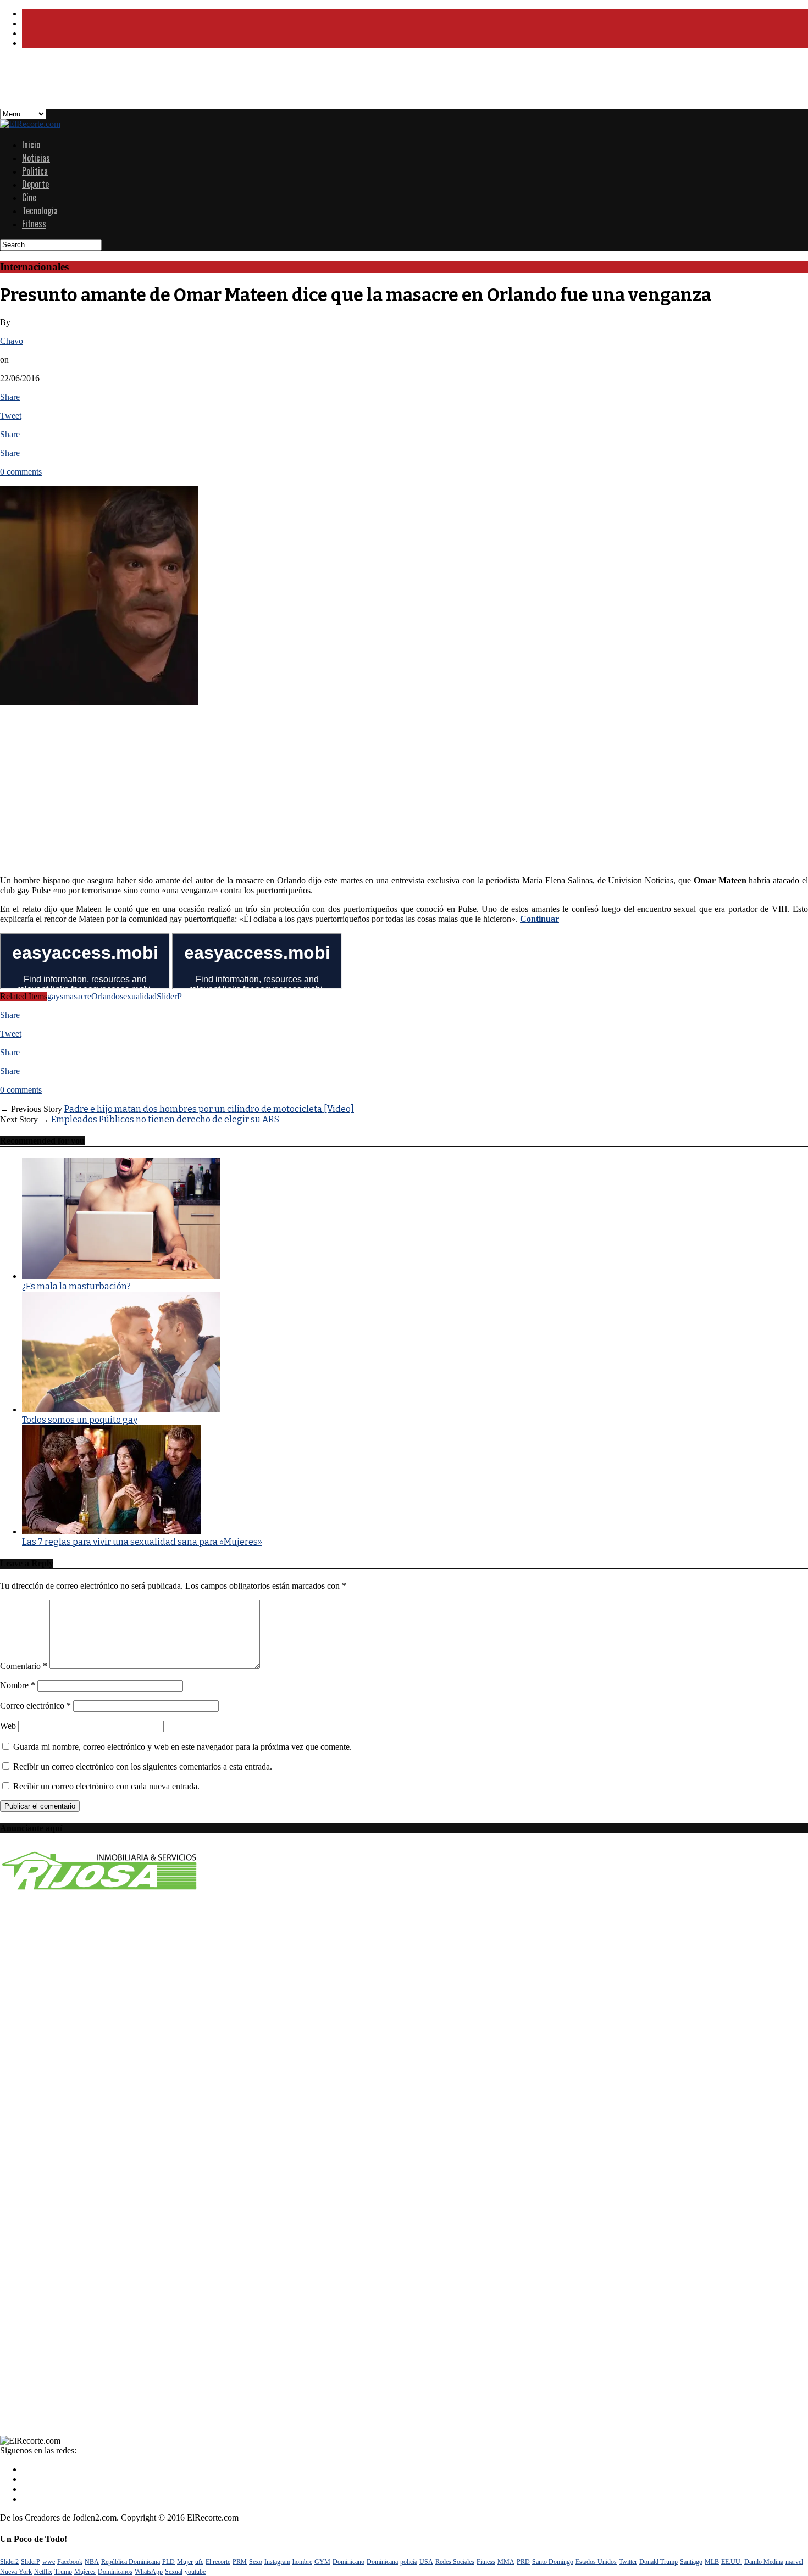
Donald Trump (658, 2562)
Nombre (18, 1685)
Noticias (36, 158)
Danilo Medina (764, 2562)
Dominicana (382, 2562)
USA (426, 2562)
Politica (35, 171)
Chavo (12, 341)
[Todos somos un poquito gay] (121, 1409)
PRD (523, 2562)
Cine (29, 197)
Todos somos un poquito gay (80, 1420)
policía (409, 2562)
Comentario (24, 1666)
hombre (302, 2562)
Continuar (539, 919)
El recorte (218, 2562)
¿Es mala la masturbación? (76, 1286)
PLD (168, 2562)
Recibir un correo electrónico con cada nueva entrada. (106, 1786)
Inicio (31, 144)
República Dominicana (131, 2562)
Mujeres (85, 2572)
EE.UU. (732, 2562)
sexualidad (138, 996)
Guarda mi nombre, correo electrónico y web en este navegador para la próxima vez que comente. (182, 1747)
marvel (794, 2562)
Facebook (70, 2562)
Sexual (174, 2572)
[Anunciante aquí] (100, 1893)
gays (55, 996)
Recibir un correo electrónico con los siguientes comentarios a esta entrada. (143, 1767)
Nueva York (16, 2572)
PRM (240, 2562)
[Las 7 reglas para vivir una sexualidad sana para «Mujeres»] (111, 1531)
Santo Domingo (553, 2562)
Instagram (277, 2562)
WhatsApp (149, 2572)
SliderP (169, 996)
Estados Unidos (596, 2562)
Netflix (43, 2572)
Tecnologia (40, 210)
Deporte (35, 184)
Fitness (34, 224)
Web (8, 1726)
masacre (77, 996)
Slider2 (9, 2562)
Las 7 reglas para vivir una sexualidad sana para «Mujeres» (142, 1542)
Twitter (628, 2562)
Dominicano (348, 2562)
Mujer (185, 2562)
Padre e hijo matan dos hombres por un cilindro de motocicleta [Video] (209, 1109)
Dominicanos (115, 2572)
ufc (199, 2562)
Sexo (256, 2562)
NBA (92, 2562)
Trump (63, 2572)
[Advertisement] (267, 82)
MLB (712, 2562)
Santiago (691, 2562)
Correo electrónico (35, 1706)
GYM (322, 2562)
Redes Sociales (455, 2562)
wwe (49, 2562)
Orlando (106, 996)
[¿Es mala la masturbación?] (121, 1276)
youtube (195, 2572)
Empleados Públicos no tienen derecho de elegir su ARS (165, 1119)
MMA (506, 2562)
